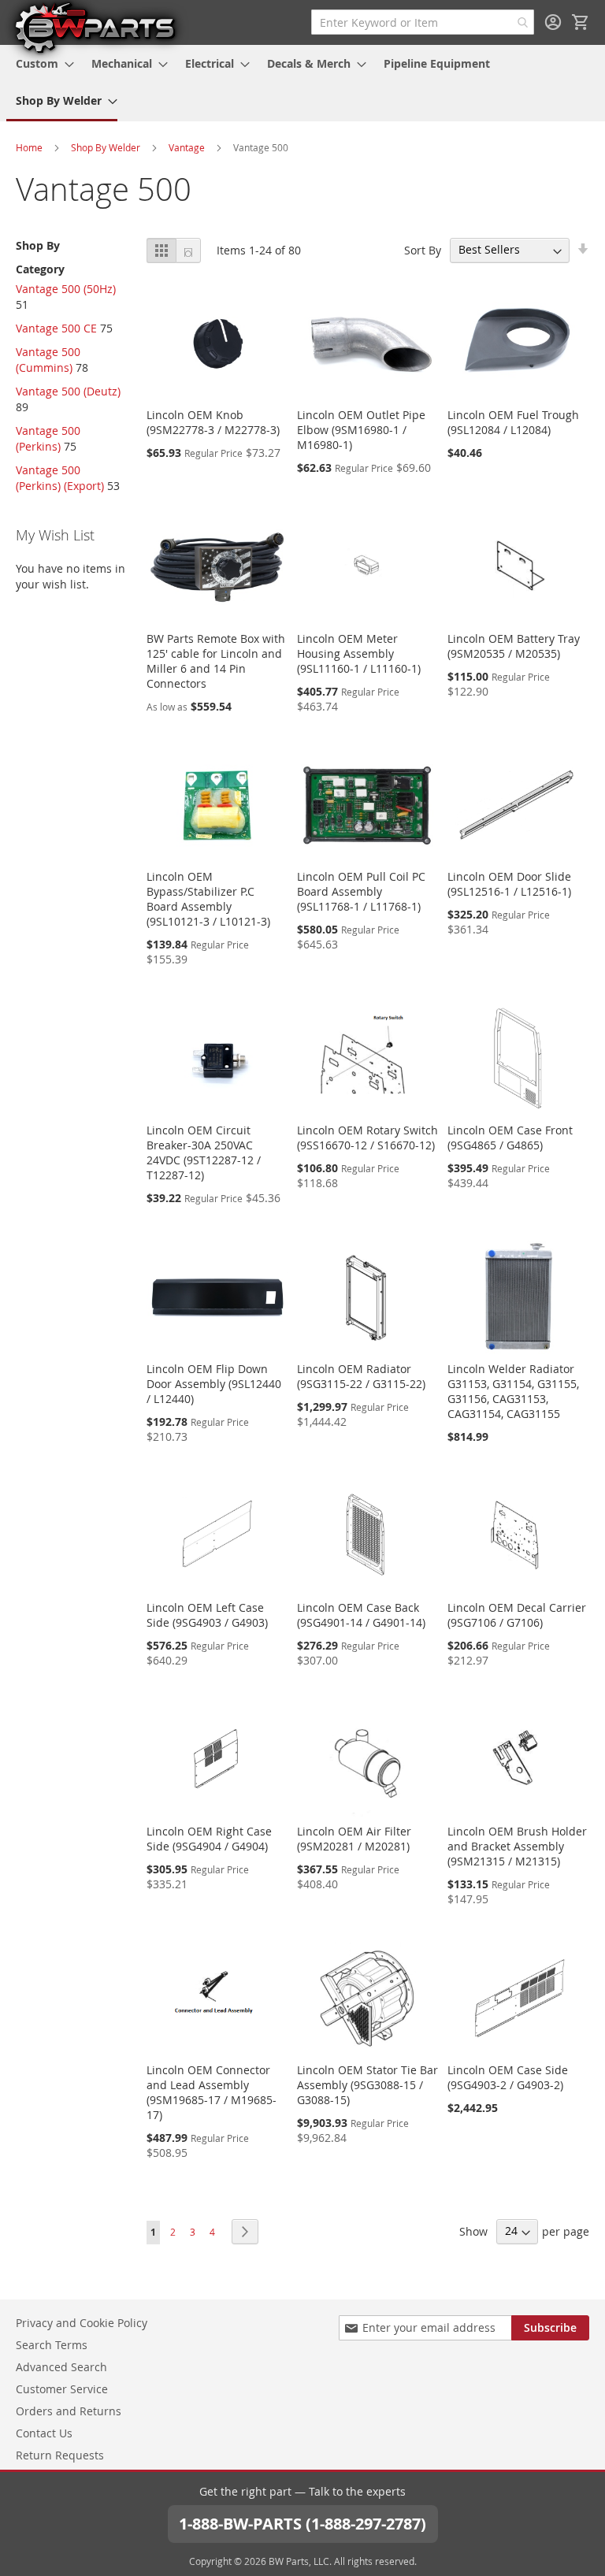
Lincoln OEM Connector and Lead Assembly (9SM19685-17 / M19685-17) (212, 2092)
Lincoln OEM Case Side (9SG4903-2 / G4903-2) (508, 2077)
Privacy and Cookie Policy (82, 2323)
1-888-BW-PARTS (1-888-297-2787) (302, 2524)
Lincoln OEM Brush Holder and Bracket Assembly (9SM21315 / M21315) (517, 1846)
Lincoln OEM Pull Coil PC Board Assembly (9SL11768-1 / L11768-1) (361, 891)
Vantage (187, 147)
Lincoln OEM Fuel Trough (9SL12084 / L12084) (513, 422)
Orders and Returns (69, 2411)
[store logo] (95, 27)
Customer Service (62, 2389)
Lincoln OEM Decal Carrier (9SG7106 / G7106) (517, 1615)
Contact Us (44, 2433)
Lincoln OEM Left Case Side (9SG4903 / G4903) (207, 1615)
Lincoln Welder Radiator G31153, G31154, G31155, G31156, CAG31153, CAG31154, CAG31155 (513, 1391)
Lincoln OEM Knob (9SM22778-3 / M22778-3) (213, 422)
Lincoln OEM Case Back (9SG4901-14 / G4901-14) (361, 1615)
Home (29, 147)
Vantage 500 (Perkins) (48, 438)
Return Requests (60, 2455)
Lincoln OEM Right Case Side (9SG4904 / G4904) (209, 1839)
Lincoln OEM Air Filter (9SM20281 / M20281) (354, 1839)
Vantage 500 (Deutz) (68, 391)
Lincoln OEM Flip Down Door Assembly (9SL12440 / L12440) (214, 1384)
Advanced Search (61, 2367)
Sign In (553, 22)
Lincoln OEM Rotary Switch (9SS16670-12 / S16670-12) (367, 1138)
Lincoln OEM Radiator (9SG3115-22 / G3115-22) (361, 1376)
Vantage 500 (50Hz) (66, 289)
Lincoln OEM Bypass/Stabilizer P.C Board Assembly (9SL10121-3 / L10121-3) (208, 899)
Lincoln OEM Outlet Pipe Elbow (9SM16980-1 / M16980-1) (361, 430)
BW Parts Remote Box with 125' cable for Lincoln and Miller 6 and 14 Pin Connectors (216, 661)
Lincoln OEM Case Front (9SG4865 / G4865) (510, 1138)
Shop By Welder (106, 147)
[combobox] (423, 22)
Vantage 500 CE (56, 328)
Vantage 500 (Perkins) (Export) (60, 478)
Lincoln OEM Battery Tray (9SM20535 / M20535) (514, 646)
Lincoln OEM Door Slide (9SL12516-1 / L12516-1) (509, 884)
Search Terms (52, 2345)
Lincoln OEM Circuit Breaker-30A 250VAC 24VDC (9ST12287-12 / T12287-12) (204, 1153)
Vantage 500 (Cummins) (48, 360)
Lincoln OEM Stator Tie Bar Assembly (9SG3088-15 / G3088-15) (367, 2085)
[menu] (302, 83)
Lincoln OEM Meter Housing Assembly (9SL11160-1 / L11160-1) (359, 653)
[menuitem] (40, 63)
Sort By (423, 249)
